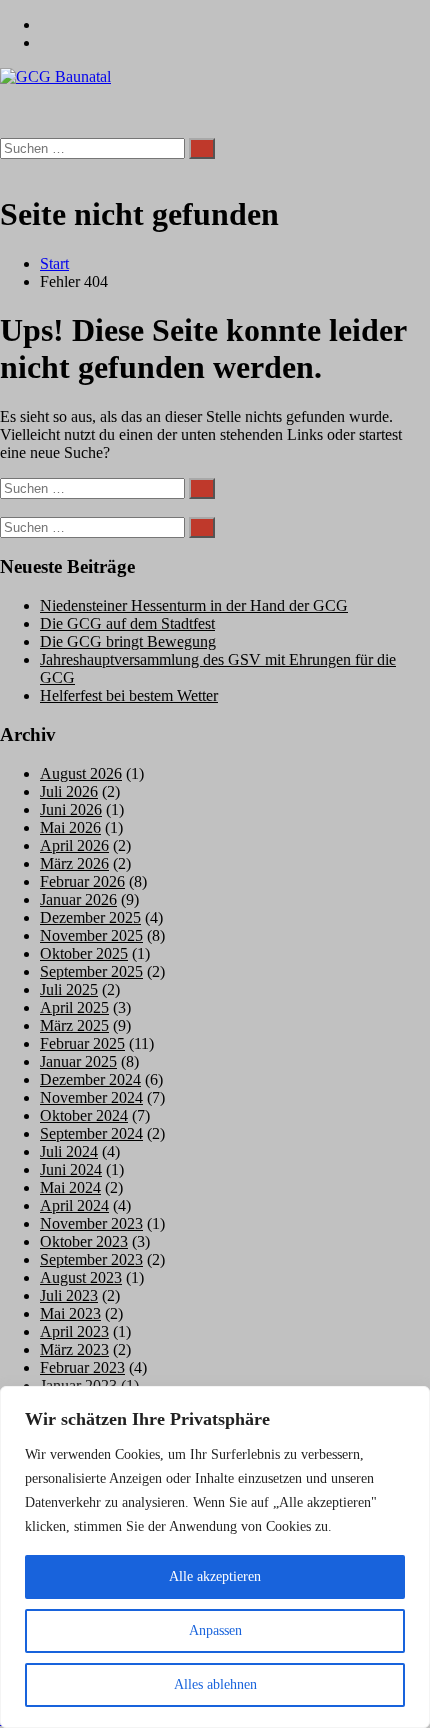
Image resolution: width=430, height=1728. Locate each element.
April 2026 (74, 845)
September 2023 (91, 1259)
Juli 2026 (69, 791)
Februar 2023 (82, 1367)
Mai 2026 (70, 827)
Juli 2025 (69, 989)
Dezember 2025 (90, 917)
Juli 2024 (69, 1151)
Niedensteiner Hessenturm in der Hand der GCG (194, 605)
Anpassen (215, 1630)
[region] (215, 1557)
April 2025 (74, 1007)
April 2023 (74, 1331)
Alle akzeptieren (215, 1576)
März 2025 (74, 1025)
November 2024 (91, 1097)
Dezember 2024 (90, 1079)
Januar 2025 (78, 1061)
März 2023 (74, 1349)
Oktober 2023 (84, 1241)
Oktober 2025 (84, 953)
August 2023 (81, 1277)
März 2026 (74, 863)
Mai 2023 (70, 1313)
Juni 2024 (71, 1169)
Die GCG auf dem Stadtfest (127, 623)
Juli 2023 (69, 1295)
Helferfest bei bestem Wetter (129, 695)
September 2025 (91, 971)
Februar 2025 (82, 1043)
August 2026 (81, 773)
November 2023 (91, 1223)
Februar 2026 (82, 881)
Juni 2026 (71, 809)
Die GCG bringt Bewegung (128, 641)
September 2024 (91, 1133)
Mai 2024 (70, 1187)
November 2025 (91, 935)
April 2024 (74, 1205)
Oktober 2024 (84, 1115)
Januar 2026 (78, 899)
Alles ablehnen (215, 1684)
